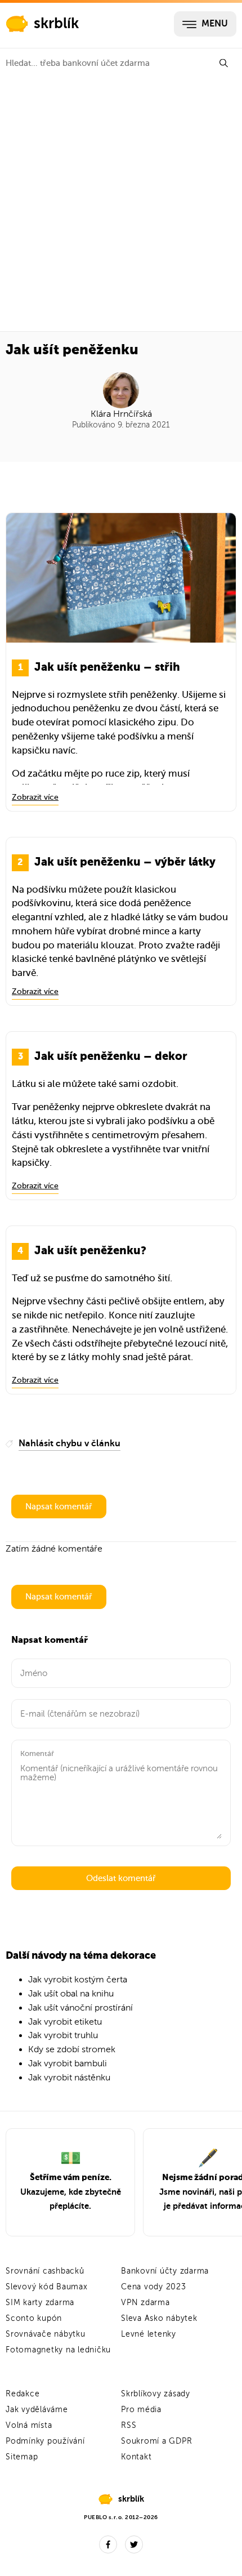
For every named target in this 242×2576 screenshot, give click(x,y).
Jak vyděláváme (37, 2410)
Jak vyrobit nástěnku (69, 2078)
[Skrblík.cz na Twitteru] (134, 2544)
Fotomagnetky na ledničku (58, 2350)
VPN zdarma (145, 2303)
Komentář (37, 1753)
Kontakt (136, 2457)
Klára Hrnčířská (121, 414)
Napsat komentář (59, 1507)
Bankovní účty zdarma (165, 2271)
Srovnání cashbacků (45, 2271)
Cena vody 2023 (154, 2287)
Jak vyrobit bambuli (68, 2064)
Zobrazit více (35, 797)
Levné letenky (149, 2334)
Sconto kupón (34, 2318)
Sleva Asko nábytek (159, 2318)
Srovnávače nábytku (46, 2334)
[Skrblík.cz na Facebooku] (108, 2544)
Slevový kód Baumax (47, 2287)
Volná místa (29, 2425)
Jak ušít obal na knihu (71, 1994)
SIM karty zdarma (40, 2303)
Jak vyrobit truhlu (63, 2035)
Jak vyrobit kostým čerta (78, 1980)
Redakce (23, 2394)
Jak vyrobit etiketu (65, 2022)
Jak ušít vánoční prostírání (80, 2008)
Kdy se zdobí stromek (72, 2049)
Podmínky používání (45, 2441)
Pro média (141, 2410)
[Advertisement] (121, 204)
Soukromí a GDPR (156, 2441)
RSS (129, 2425)
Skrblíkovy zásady (156, 2394)
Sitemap (22, 2457)
